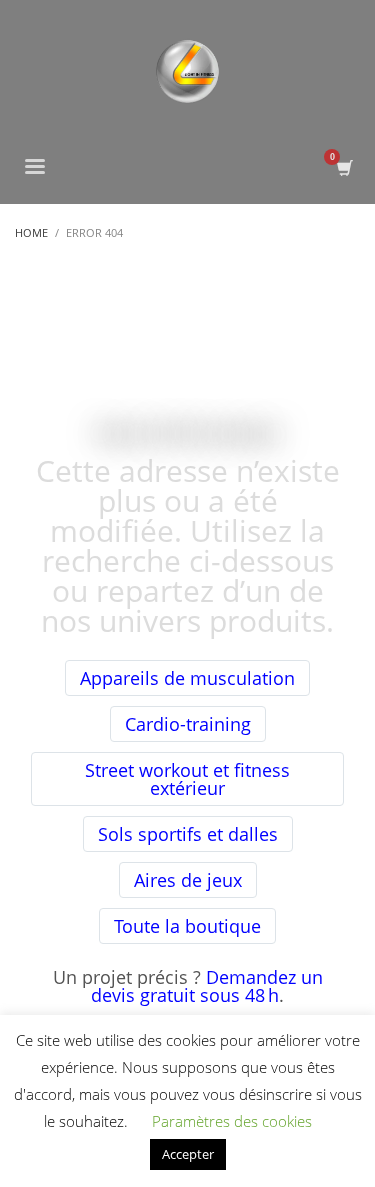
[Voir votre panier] (343, 168)
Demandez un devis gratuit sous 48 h (207, 986)
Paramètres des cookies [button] (232, 1121)
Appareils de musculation (187, 678)
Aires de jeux (188, 880)
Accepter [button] (188, 1154)
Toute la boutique (187, 926)
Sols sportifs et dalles (188, 834)
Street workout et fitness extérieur (187, 779)
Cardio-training (188, 724)
